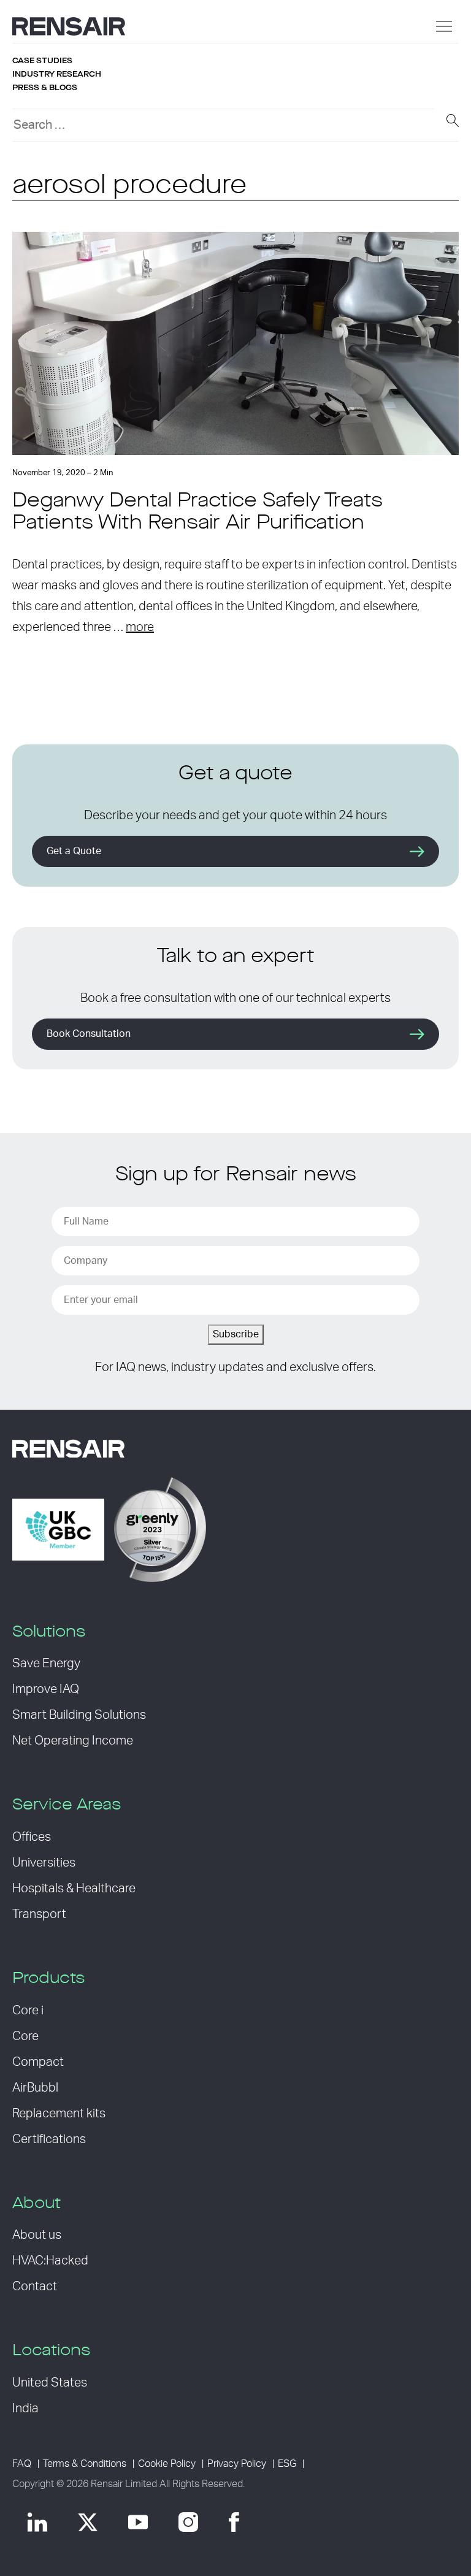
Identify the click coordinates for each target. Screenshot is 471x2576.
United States (50, 2383)
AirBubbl (35, 2088)
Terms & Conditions (85, 2464)
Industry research (57, 74)
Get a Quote (74, 851)
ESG (287, 2464)
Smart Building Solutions (79, 1715)
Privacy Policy (237, 2464)
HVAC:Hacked (50, 2261)
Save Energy (46, 1664)
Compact (38, 2062)
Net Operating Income (73, 1741)
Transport (39, 1914)
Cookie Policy (167, 2464)
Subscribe (236, 1334)
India (25, 2409)
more (140, 627)
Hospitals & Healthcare (74, 1889)
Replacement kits (59, 2114)
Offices (32, 1837)
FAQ (22, 2464)
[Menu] (444, 26)
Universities (44, 1863)
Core (25, 2036)
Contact (35, 2287)
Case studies (42, 61)
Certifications (49, 2139)
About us (37, 2235)
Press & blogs (45, 88)
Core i (28, 2011)
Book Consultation (89, 1034)
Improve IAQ (46, 1689)
